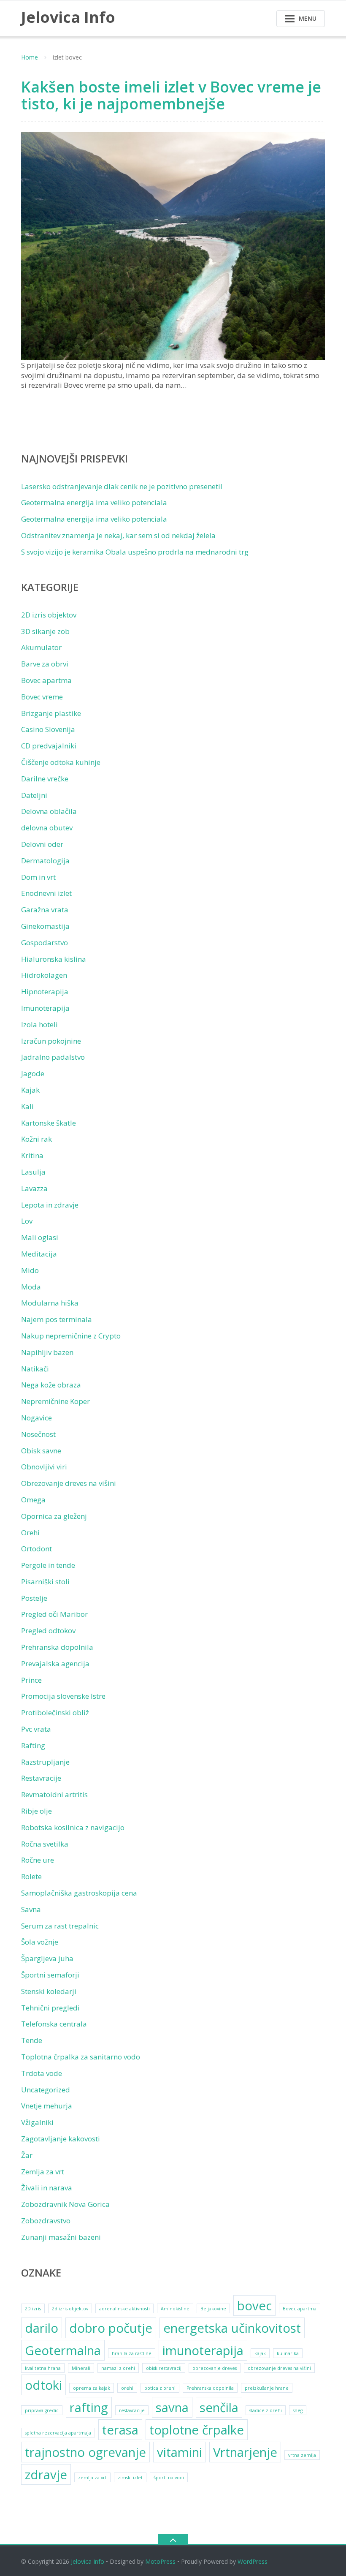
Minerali (81, 2368)
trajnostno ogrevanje (85, 2452)
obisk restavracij (164, 2368)
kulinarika (288, 2353)
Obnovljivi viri (44, 1467)
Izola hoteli (39, 1024)
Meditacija (39, 1254)
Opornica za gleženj (54, 1516)
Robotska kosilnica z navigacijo (73, 1827)
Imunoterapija (45, 1008)
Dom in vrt (38, 877)
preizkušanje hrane (267, 2388)
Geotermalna (63, 2350)
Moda (31, 1287)
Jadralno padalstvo (53, 1057)
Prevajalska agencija (55, 1663)
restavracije (132, 2410)
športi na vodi (169, 2478)
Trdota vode (42, 2073)
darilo (42, 2328)
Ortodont (36, 1549)
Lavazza (34, 1188)
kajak (260, 2353)
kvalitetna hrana (43, 2368)
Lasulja (33, 1172)
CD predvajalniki (49, 746)
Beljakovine (213, 2309)
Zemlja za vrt (43, 2172)
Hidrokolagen (44, 975)
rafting (89, 2407)
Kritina (32, 1155)
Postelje (34, 1598)
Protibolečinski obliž (55, 1712)
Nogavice (36, 1418)
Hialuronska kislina (54, 959)
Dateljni (34, 795)
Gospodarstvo (45, 943)
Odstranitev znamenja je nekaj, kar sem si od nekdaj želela (118, 535)
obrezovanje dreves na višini (279, 2368)
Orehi (30, 1533)
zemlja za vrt (92, 2478)
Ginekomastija (45, 926)
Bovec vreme (42, 697)
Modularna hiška (50, 1303)
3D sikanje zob (45, 631)
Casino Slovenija (48, 729)
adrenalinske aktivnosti (124, 2309)
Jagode (33, 1073)
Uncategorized (46, 2090)
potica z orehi (160, 2388)
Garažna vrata (45, 910)
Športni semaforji (50, 1975)
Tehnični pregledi (50, 2008)
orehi (127, 2388)
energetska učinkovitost (232, 2328)
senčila (219, 2407)
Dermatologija (45, 861)
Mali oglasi (40, 1237)
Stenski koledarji (49, 1991)
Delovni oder (42, 844)
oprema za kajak (92, 2388)
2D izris (33, 2309)
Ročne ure (38, 1860)
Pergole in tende (48, 1565)
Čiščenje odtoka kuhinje (61, 762)
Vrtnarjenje (245, 2452)
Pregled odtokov (48, 1631)
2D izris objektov (49, 615)
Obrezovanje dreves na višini (69, 1483)
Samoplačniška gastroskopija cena (79, 1893)
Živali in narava (47, 2188)
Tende (32, 2040)
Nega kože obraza (51, 1385)
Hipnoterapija (45, 992)
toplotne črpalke (197, 2430)
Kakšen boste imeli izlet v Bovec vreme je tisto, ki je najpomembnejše (171, 95)
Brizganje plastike (51, 713)
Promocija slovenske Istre (63, 1696)
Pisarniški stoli (45, 1582)
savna (172, 2407)
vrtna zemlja (302, 2455)
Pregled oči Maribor (54, 1614)
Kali (27, 1106)
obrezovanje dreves (215, 2368)
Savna (31, 1909)
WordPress (253, 2561)
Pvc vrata (36, 1729)
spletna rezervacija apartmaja (58, 2433)
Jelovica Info (88, 2561)
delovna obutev (47, 828)
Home (30, 57)
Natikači (35, 1369)
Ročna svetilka (45, 1844)
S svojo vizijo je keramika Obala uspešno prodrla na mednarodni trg (135, 552)
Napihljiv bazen (47, 1352)
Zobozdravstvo (46, 2221)
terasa (120, 2430)
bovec (254, 2306)
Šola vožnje (40, 1942)
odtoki (43, 2385)
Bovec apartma (46, 680)
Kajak (30, 1090)
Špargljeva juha (47, 1958)
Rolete (31, 1876)
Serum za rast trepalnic (60, 1926)
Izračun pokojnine (51, 1041)
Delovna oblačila (49, 811)
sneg (298, 2410)
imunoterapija (203, 2350)
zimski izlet (130, 2478)
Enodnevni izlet (46, 893)
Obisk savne (41, 1451)
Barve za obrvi (45, 664)
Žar (27, 2155)
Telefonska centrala (54, 2024)
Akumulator (41, 647)
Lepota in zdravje (50, 1205)
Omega (33, 1500)
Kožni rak (36, 1139)
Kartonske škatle (49, 1123)
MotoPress (160, 2561)
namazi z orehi (118, 2368)
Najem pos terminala (57, 1319)
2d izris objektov (70, 2309)
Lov (27, 1221)
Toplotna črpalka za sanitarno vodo (81, 2057)
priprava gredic (42, 2410)
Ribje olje (36, 1811)
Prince (31, 1680)
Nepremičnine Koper (55, 1401)
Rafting (33, 1745)
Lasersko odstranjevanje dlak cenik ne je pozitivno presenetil (122, 486)
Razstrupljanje (45, 1762)
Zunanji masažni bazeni (61, 2237)
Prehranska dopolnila (57, 1647)
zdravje (46, 2475)
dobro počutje (111, 2328)
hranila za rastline (132, 2353)
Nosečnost (38, 1434)
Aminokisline (175, 2309)
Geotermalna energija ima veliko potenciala (94, 502)
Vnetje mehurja (47, 2106)
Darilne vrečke (45, 779)
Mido (30, 1270)
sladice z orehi (266, 2410)
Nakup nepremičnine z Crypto (71, 1336)
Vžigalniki (37, 2122)
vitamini (180, 2452)
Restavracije (41, 1778)
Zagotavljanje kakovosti (61, 2139)
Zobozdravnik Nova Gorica (65, 2204)
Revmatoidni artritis (54, 1794)
